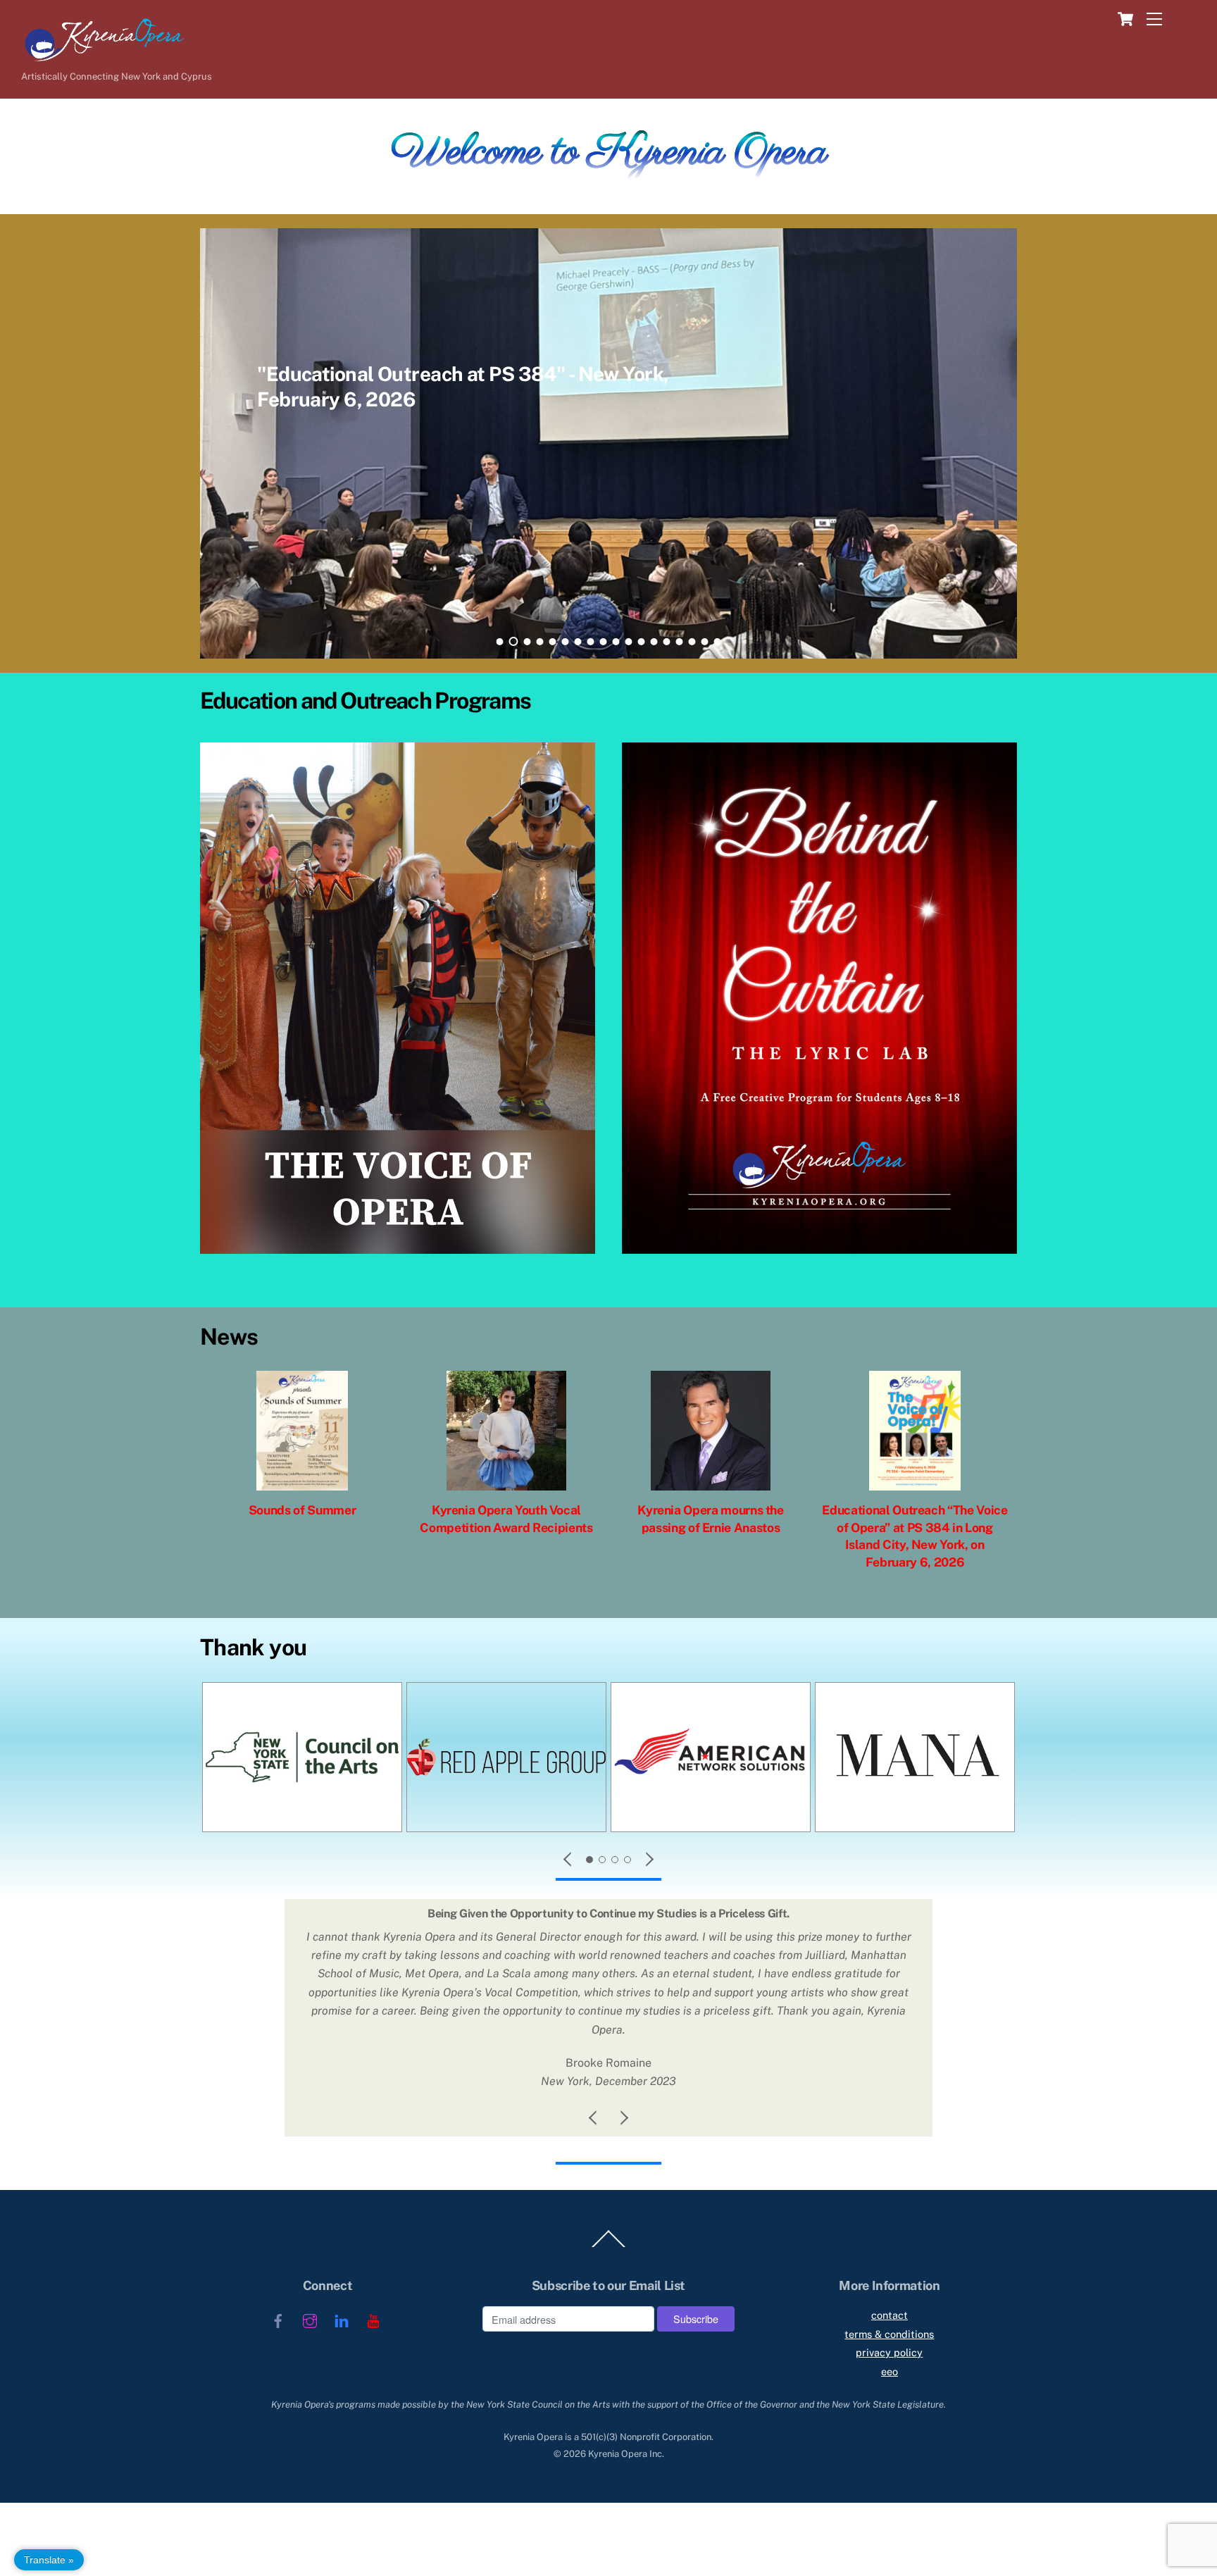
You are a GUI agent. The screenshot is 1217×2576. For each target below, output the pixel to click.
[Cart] (1122, 19)
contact (890, 2315)
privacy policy (889, 2352)
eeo (890, 2371)
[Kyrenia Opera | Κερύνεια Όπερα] (95, 58)
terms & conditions (889, 2334)
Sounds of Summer (302, 1510)
